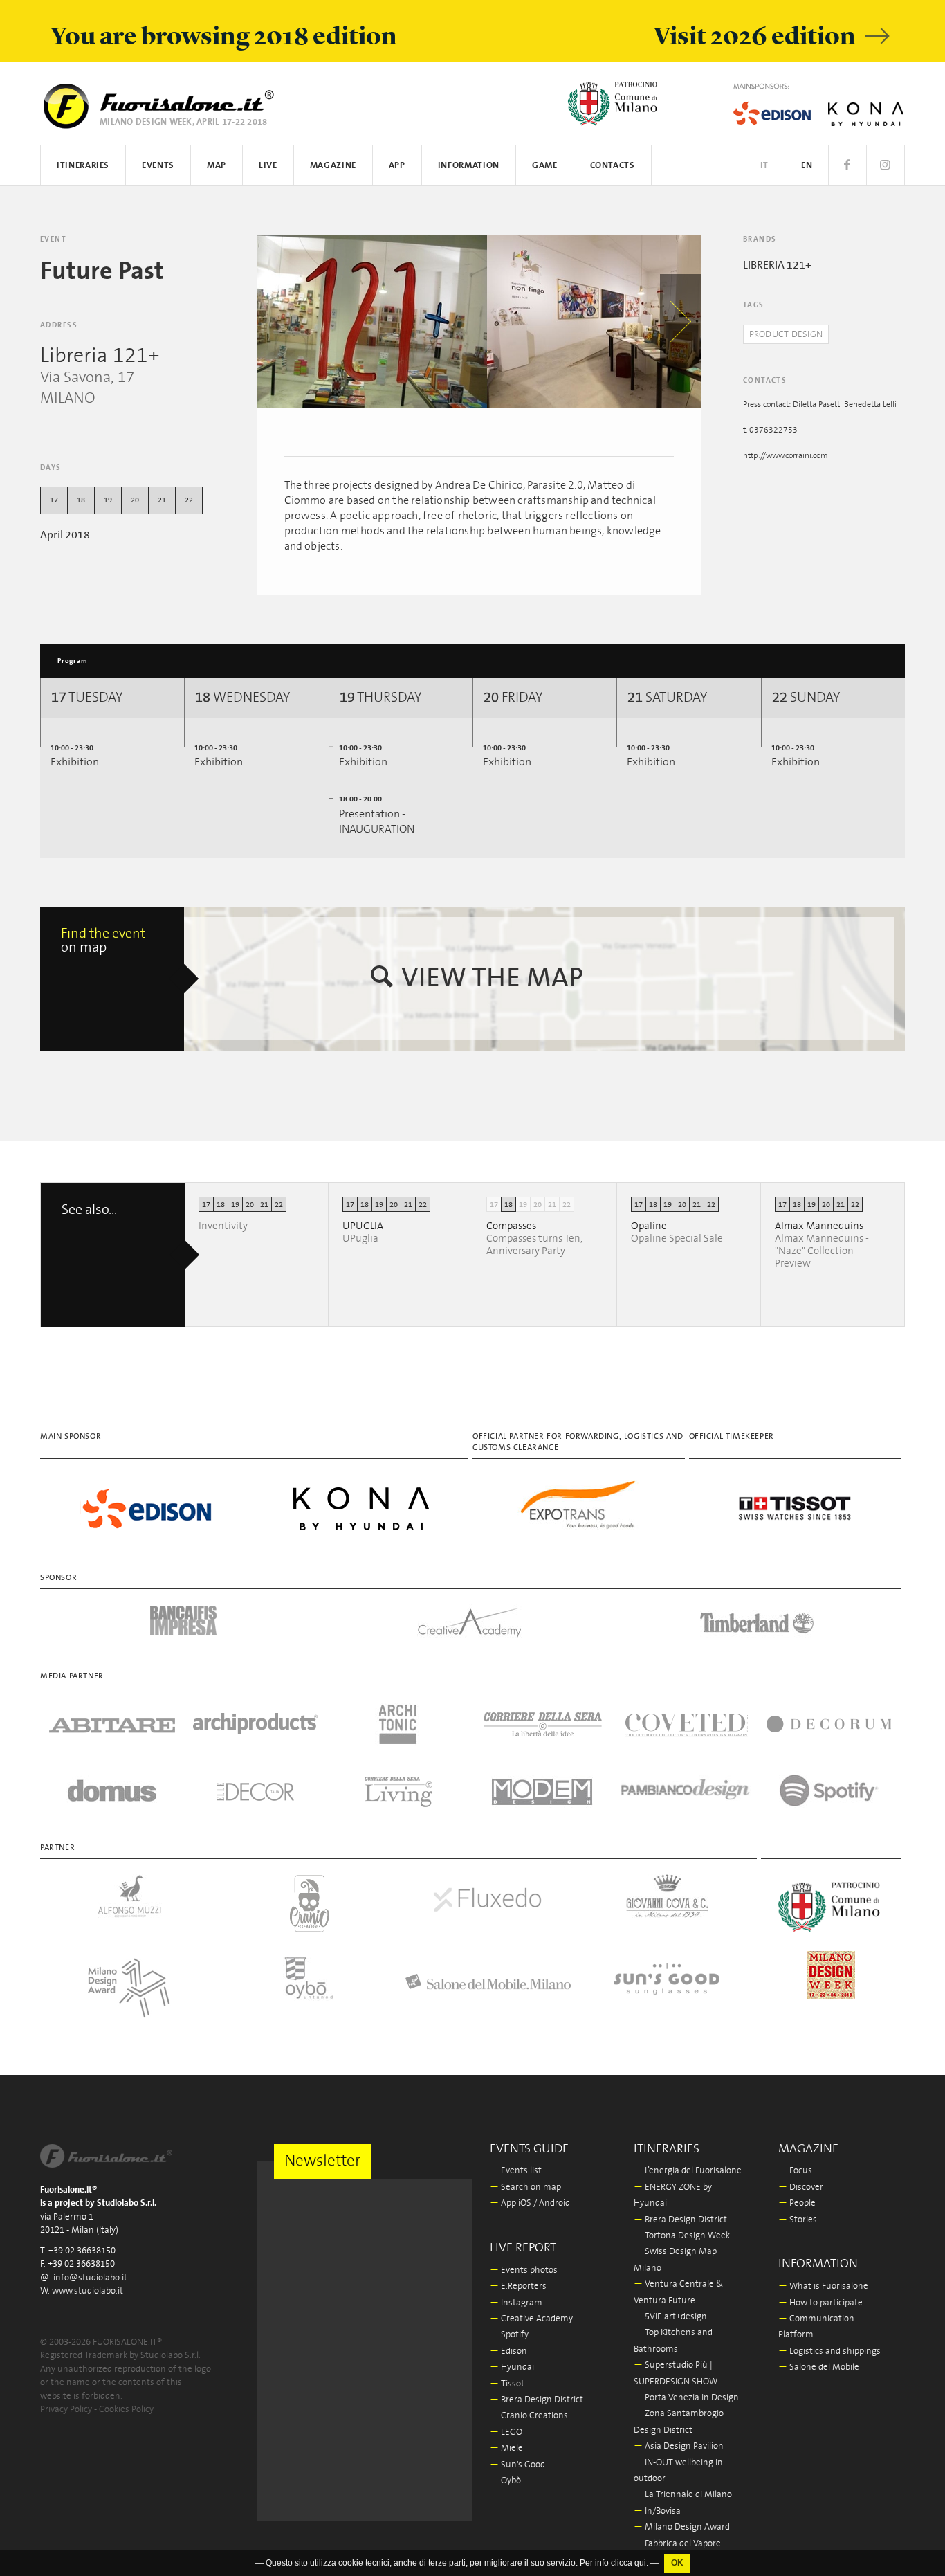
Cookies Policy (126, 2410)
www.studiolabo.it (88, 2291)
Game (545, 166)
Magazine (333, 166)
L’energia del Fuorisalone (688, 2171)
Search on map (525, 2187)
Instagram (516, 2303)
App (397, 166)
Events (158, 166)
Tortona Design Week (682, 2236)
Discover (801, 2187)
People (797, 2203)
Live (268, 166)
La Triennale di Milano (683, 2495)
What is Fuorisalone (823, 2286)
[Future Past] (372, 321)
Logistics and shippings (829, 2351)
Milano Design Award (682, 2527)
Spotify (509, 2335)
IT (764, 166)
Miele (506, 2448)
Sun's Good (517, 2465)
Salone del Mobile (819, 2367)
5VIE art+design (670, 2317)
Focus (795, 2171)
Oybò (505, 2481)
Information (469, 166)
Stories (798, 2220)
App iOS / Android (530, 2203)
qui (640, 2563)
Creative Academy (531, 2319)
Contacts (613, 166)
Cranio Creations (529, 2416)
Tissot (507, 2384)
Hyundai (512, 2367)
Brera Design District (536, 2400)
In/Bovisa (657, 2511)
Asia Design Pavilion (679, 2446)
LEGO (506, 2432)
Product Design (786, 335)
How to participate (820, 2303)
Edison (508, 2351)
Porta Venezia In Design (686, 2398)
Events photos (524, 2270)
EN (807, 166)
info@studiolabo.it (90, 2278)
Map (217, 166)
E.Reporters (518, 2286)
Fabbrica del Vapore (677, 2544)
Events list (516, 2171)
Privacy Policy (66, 2410)
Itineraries (83, 166)
